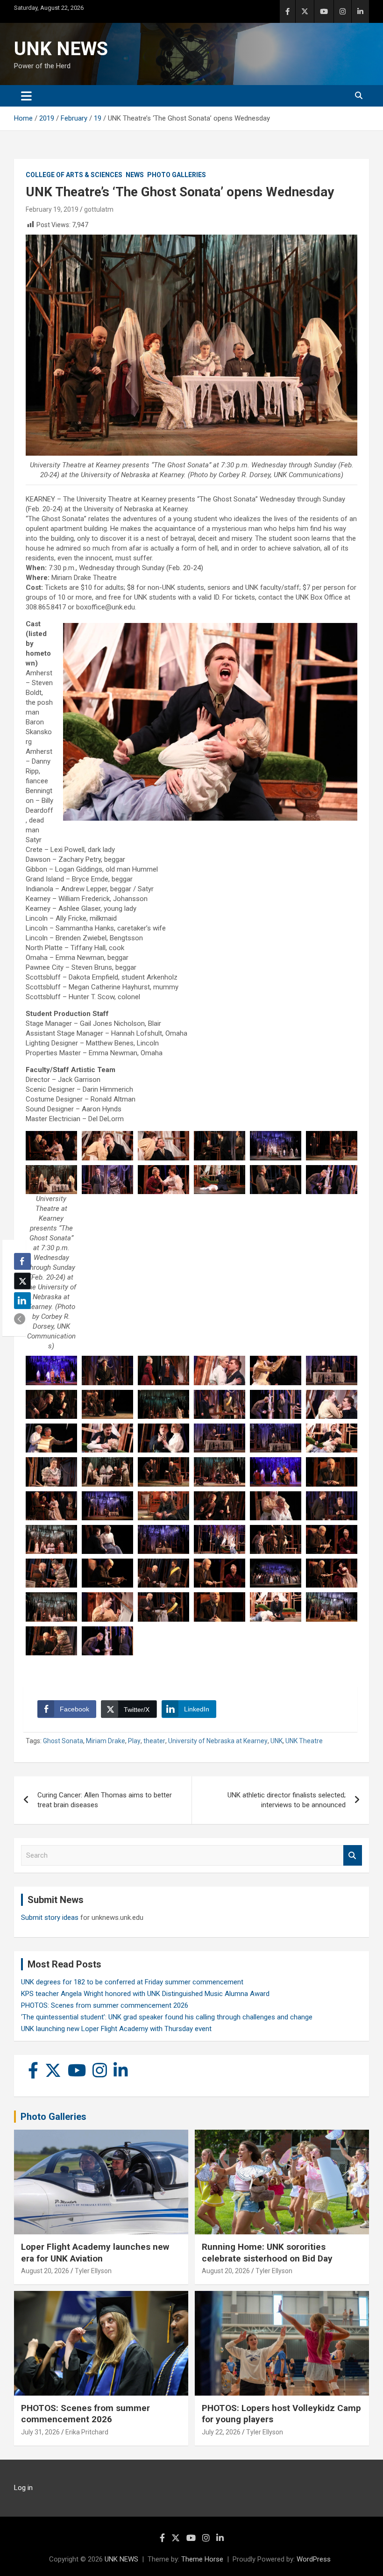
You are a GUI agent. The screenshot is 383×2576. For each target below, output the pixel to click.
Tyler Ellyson (93, 2271)
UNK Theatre (304, 1741)
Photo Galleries (177, 175)
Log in (23, 2488)
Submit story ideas (50, 1918)
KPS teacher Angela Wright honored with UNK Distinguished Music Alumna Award (145, 1994)
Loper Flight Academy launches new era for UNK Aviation (95, 2253)
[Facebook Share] (22, 1261)
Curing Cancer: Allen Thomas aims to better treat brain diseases (105, 1800)
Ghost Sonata (63, 1741)
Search (353, 1856)
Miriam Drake (106, 1741)
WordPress (314, 2559)
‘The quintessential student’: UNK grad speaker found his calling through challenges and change (167, 2017)
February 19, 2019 (52, 209)
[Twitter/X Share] (22, 1281)
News (135, 175)
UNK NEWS (61, 49)
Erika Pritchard (87, 2432)
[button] (20, 1319)
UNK (277, 1741)
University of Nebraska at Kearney (218, 1741)
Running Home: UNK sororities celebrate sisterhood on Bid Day (267, 2253)
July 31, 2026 (40, 2432)
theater (154, 1741)
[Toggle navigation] (26, 96)
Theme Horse (202, 2559)
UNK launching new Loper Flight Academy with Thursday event (116, 2029)
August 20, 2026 (45, 2271)
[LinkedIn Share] (22, 1301)
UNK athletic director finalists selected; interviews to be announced (287, 1800)
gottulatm (99, 209)
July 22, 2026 (221, 2432)
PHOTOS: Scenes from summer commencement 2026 (105, 2005)
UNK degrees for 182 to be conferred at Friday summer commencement (132, 1982)
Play (134, 1741)
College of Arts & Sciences (74, 175)
